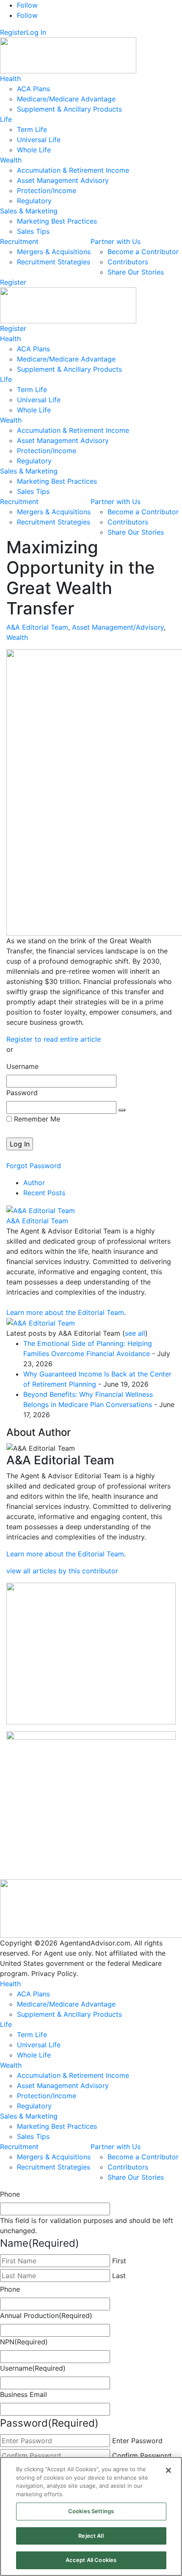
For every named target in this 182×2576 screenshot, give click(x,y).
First (119, 2261)
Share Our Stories (136, 272)
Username (22, 1066)
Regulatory (34, 201)
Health (10, 78)
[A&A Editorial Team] (41, 1210)
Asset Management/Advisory (118, 627)
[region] (91, 2516)
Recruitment (19, 241)
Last (119, 2276)
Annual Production (46, 2315)
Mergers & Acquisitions (54, 252)
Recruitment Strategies (54, 262)
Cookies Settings (91, 2511)
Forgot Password (34, 1166)
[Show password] (122, 1110)
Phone (10, 2194)
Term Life (32, 129)
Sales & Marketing (29, 211)
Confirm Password (142, 2455)
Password (22, 1093)
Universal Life (39, 140)
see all (135, 1333)
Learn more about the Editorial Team (65, 1312)
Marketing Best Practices (57, 221)
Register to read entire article (54, 1039)
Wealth (11, 160)
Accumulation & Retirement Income (73, 170)
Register (13, 32)
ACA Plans (33, 89)
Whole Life (34, 150)
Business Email (23, 2394)
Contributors (128, 262)
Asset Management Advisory (63, 180)
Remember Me (36, 1119)
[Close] (168, 2470)
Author (34, 1183)
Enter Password (137, 2441)
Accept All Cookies (91, 2560)
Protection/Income (47, 191)
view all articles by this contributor (62, 1571)
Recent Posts (44, 1193)
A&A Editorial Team (37, 627)
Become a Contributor (143, 252)
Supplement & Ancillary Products (69, 109)
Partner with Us (116, 241)
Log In (36, 32)
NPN (24, 2342)
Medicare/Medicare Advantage (66, 99)
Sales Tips (33, 231)
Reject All (91, 2536)
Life (6, 119)
